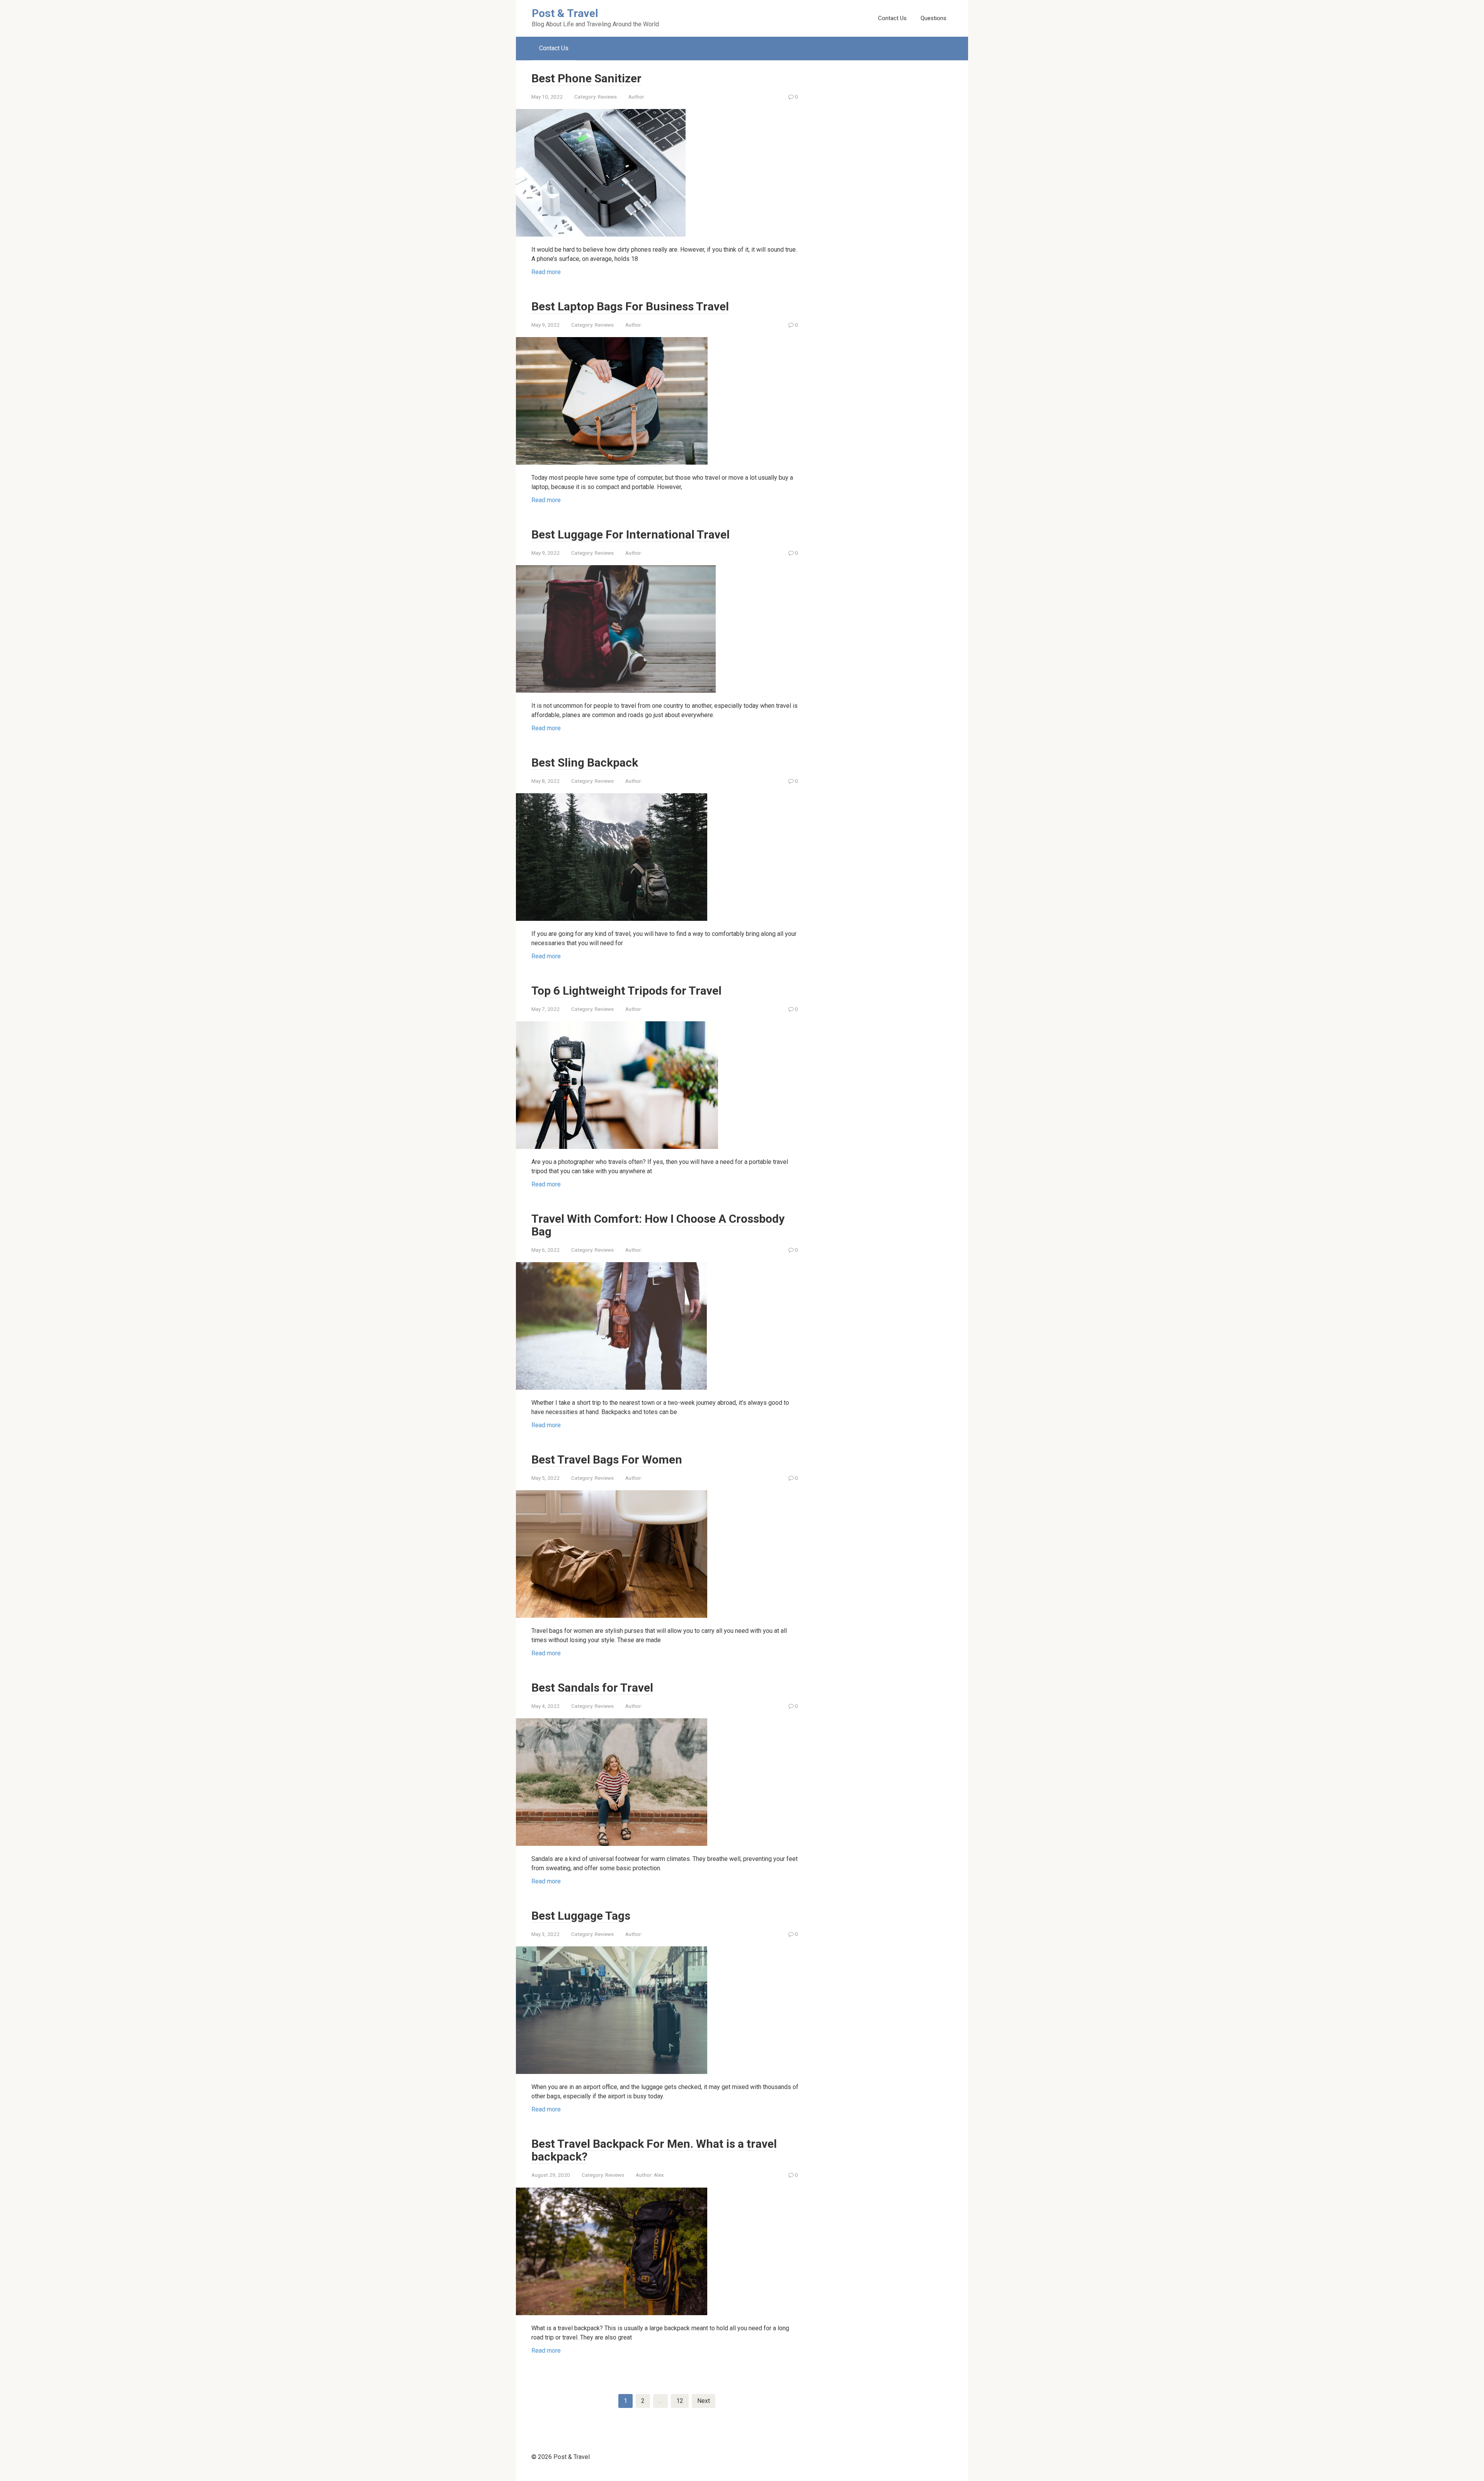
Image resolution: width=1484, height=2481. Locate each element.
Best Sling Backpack (585, 763)
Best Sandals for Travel (592, 1688)
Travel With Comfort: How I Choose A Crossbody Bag (658, 1225)
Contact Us (892, 18)
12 (680, 2401)
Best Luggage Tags (581, 1916)
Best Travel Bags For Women (607, 1459)
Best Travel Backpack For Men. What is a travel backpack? (654, 2150)
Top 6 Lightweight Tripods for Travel (626, 991)
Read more (546, 272)
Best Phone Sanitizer (586, 78)
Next (704, 2401)
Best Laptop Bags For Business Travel (630, 306)
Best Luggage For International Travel (631, 534)
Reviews (607, 97)
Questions (933, 18)
